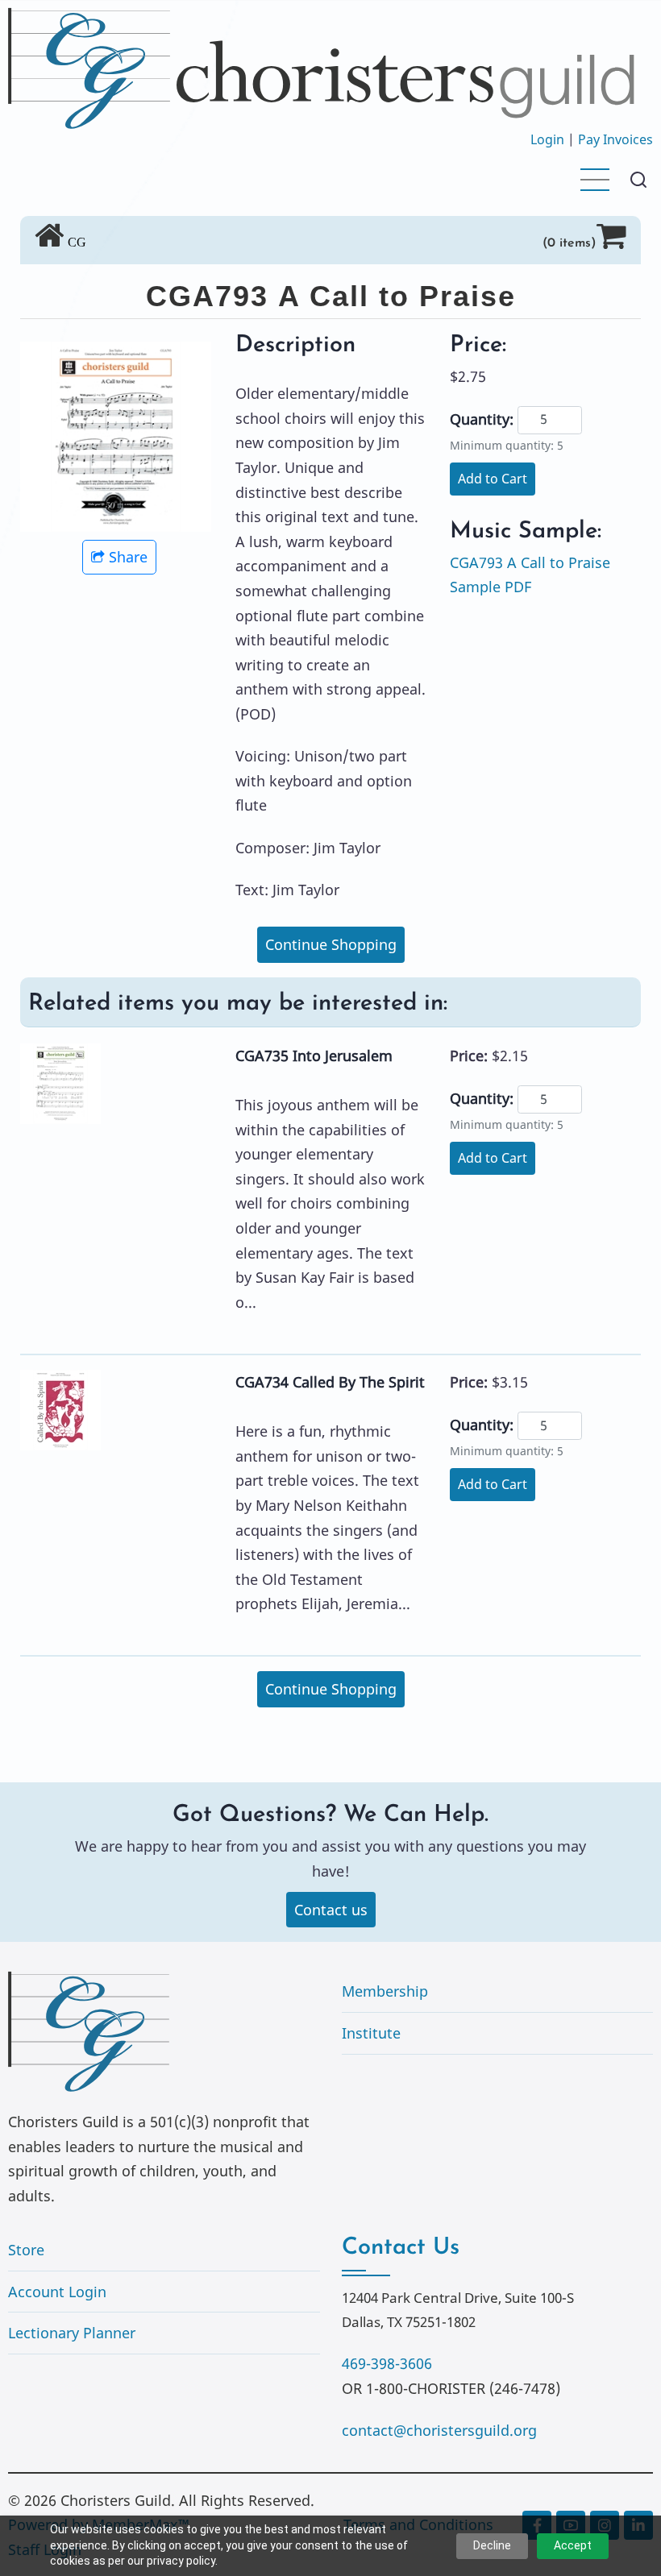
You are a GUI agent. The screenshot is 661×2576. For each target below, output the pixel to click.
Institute (371, 2033)
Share (128, 557)
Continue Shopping (331, 944)
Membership (385, 1991)
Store (26, 2250)
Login (547, 139)
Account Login (57, 2292)
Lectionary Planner (72, 2333)
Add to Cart (493, 479)
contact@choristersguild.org (439, 2430)
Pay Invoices (615, 139)
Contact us (331, 1910)
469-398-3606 (387, 2363)
